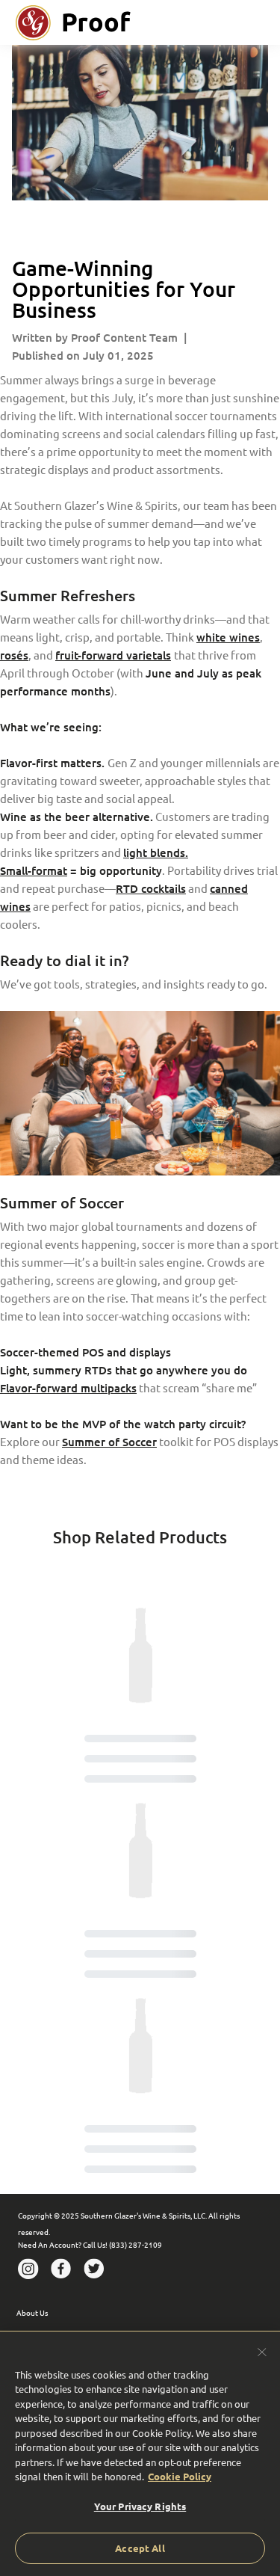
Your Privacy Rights (140, 2506)
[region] (140, 2453)
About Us (32, 2312)
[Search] (235, 22)
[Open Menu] (265, 22)
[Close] (262, 2352)
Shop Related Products (140, 1537)
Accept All (140, 2548)
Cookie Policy (180, 2476)
